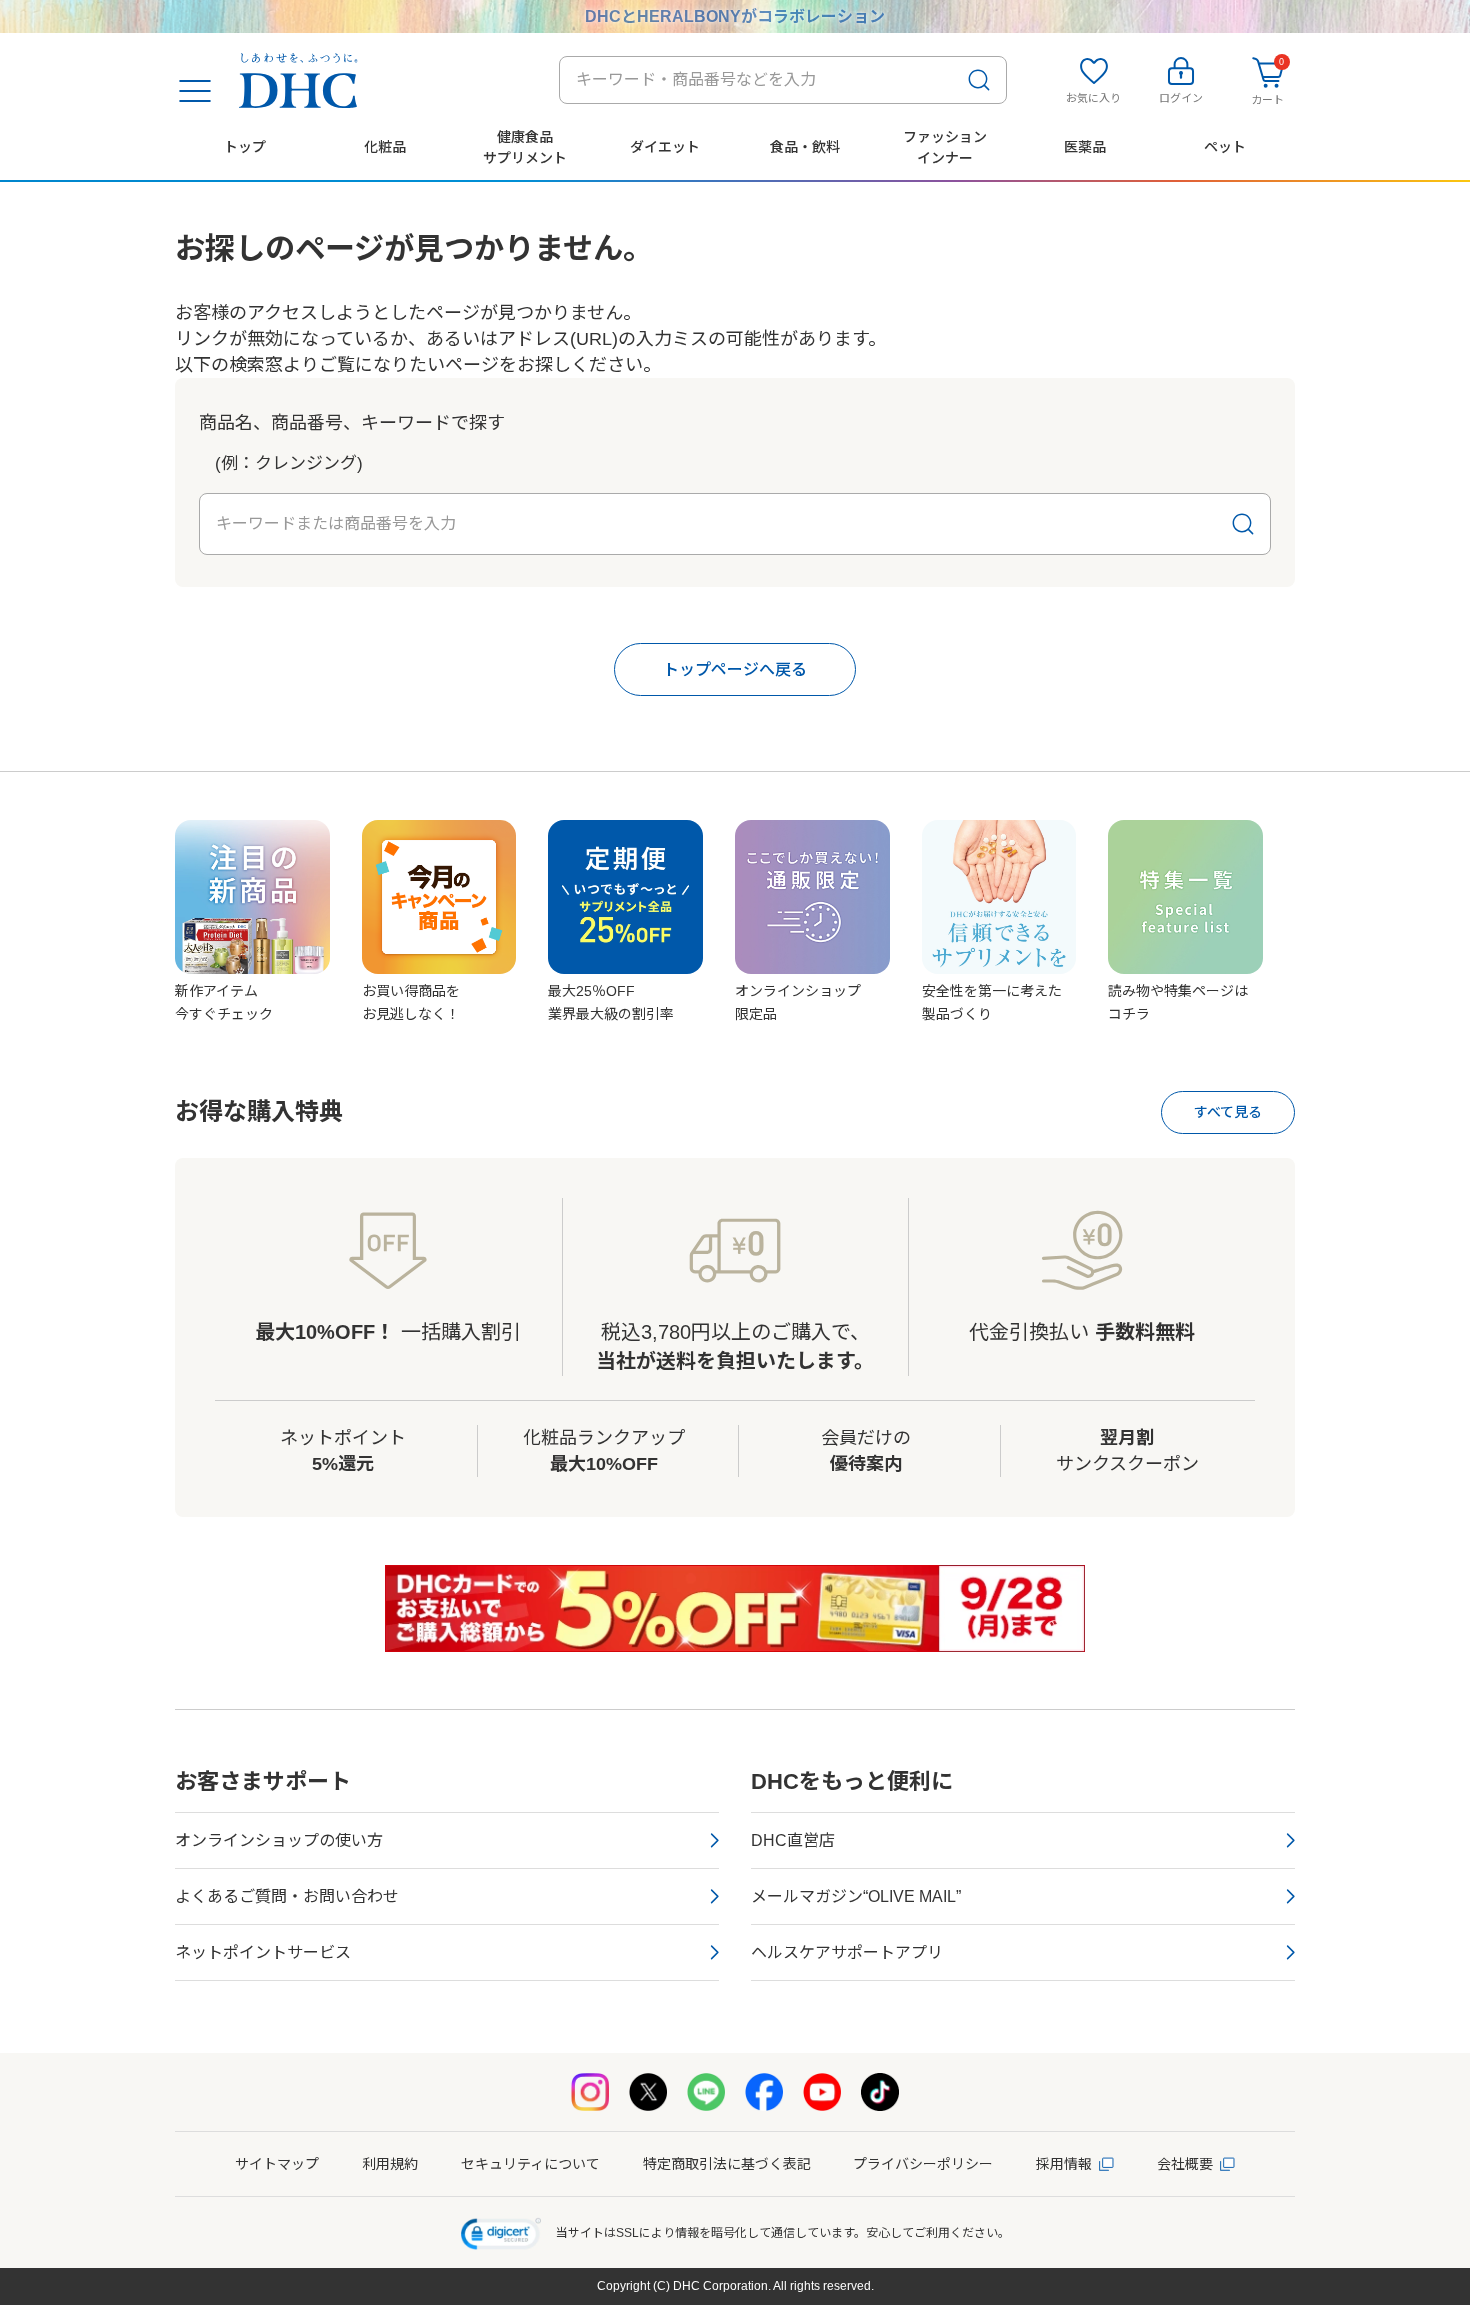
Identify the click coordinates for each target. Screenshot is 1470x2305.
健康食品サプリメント (525, 147)
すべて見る (1228, 1112)
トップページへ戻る (735, 669)
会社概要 (1185, 2164)
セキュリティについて (530, 2164)
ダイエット (665, 147)
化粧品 (385, 147)
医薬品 (1085, 147)
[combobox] (783, 80)
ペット (1225, 147)
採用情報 (1064, 2164)
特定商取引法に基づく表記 (727, 2164)
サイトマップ (277, 2164)
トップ (245, 147)
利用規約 (390, 2164)
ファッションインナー (945, 147)
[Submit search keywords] (979, 80)
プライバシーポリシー (923, 2164)
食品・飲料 (805, 147)
